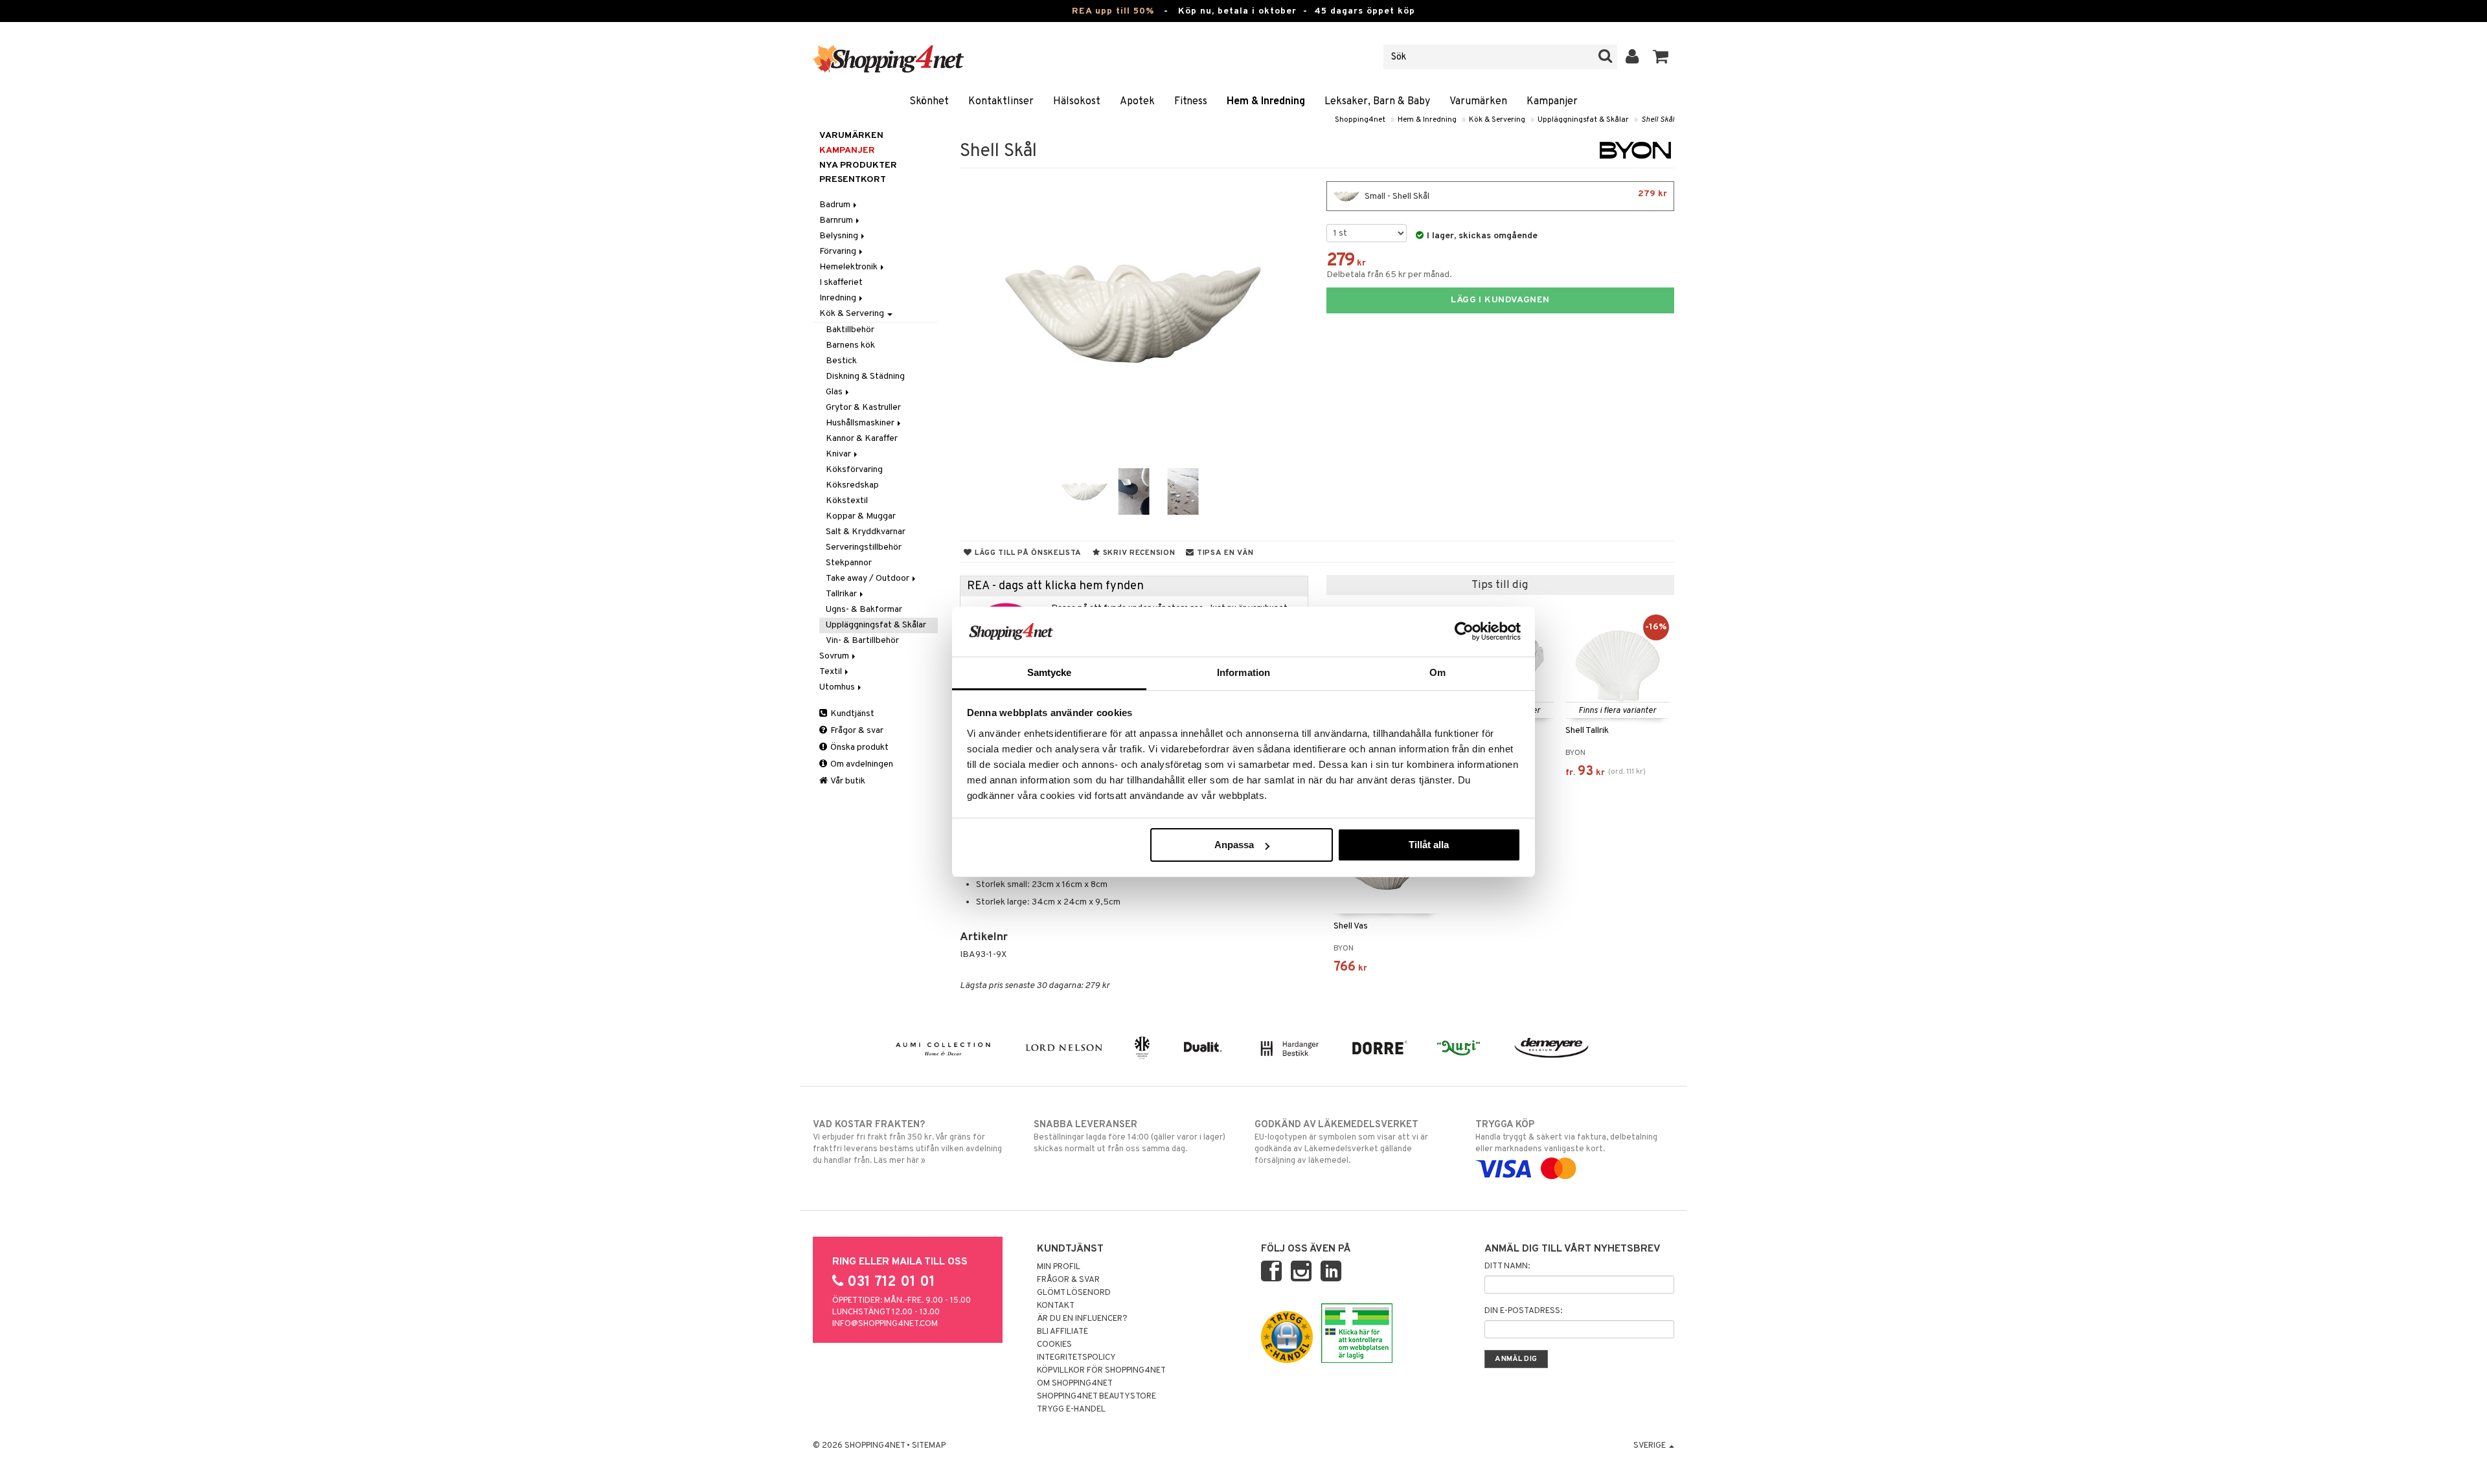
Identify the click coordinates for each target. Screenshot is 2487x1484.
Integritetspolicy (1076, 1358)
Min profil (1059, 1267)
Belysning (840, 236)
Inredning (839, 298)
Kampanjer (1552, 102)
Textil (832, 672)
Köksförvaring (854, 470)
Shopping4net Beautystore (1096, 1397)
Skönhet (929, 102)
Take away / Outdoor (869, 579)
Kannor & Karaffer (862, 439)
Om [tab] (1437, 672)
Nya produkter (858, 165)
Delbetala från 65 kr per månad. (1389, 275)
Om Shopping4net (1075, 1384)
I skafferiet (841, 283)
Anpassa (1234, 845)
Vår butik (847, 781)
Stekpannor (849, 563)
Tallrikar (842, 594)
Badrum (836, 205)
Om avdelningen (861, 764)
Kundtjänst (851, 714)
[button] (1661, 57)
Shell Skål (1658, 120)
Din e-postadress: (1523, 1311)
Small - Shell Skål (1515, 195)
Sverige (1651, 1446)
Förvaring (839, 252)
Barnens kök (850, 345)
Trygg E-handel (1071, 1410)
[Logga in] (1632, 57)
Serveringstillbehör (864, 547)
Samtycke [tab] (1050, 672)
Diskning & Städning (865, 377)
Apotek (1137, 102)
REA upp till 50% (1113, 11)
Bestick (841, 361)
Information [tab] (1243, 672)
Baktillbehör (850, 330)
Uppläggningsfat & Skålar (1583, 120)
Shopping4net (1360, 120)
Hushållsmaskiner (861, 423)
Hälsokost (1077, 102)
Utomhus (838, 687)
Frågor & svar (856, 731)
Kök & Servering (1497, 120)
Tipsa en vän (1224, 553)
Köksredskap (852, 485)
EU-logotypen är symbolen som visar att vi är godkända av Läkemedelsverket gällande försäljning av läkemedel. (1341, 1142)
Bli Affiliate (1062, 1332)
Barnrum (837, 220)
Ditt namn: (1507, 1266)
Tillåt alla (1429, 845)
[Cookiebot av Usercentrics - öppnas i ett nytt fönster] (1464, 631)
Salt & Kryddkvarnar (866, 532)
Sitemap (929, 1446)
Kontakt (1056, 1306)
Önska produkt (858, 748)
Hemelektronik (849, 267)
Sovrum (835, 656)
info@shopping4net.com (885, 1324)
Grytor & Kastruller (863, 408)
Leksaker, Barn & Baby (1377, 102)
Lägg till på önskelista (1027, 553)
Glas (835, 392)
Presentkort (853, 180)
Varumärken (1478, 102)
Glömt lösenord (1074, 1293)
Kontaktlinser (1001, 102)
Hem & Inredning (1266, 102)
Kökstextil (847, 501)
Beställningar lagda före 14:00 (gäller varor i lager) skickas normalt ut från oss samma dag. (1130, 1137)
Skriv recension (1138, 553)
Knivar (839, 454)
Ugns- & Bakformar (864, 610)
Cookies (1054, 1345)
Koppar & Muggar (861, 516)
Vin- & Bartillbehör (862, 641)
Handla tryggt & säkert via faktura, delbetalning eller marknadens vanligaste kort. (1566, 1137)
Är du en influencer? (1082, 1319)
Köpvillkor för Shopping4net (1101, 1371)
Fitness (1191, 102)
